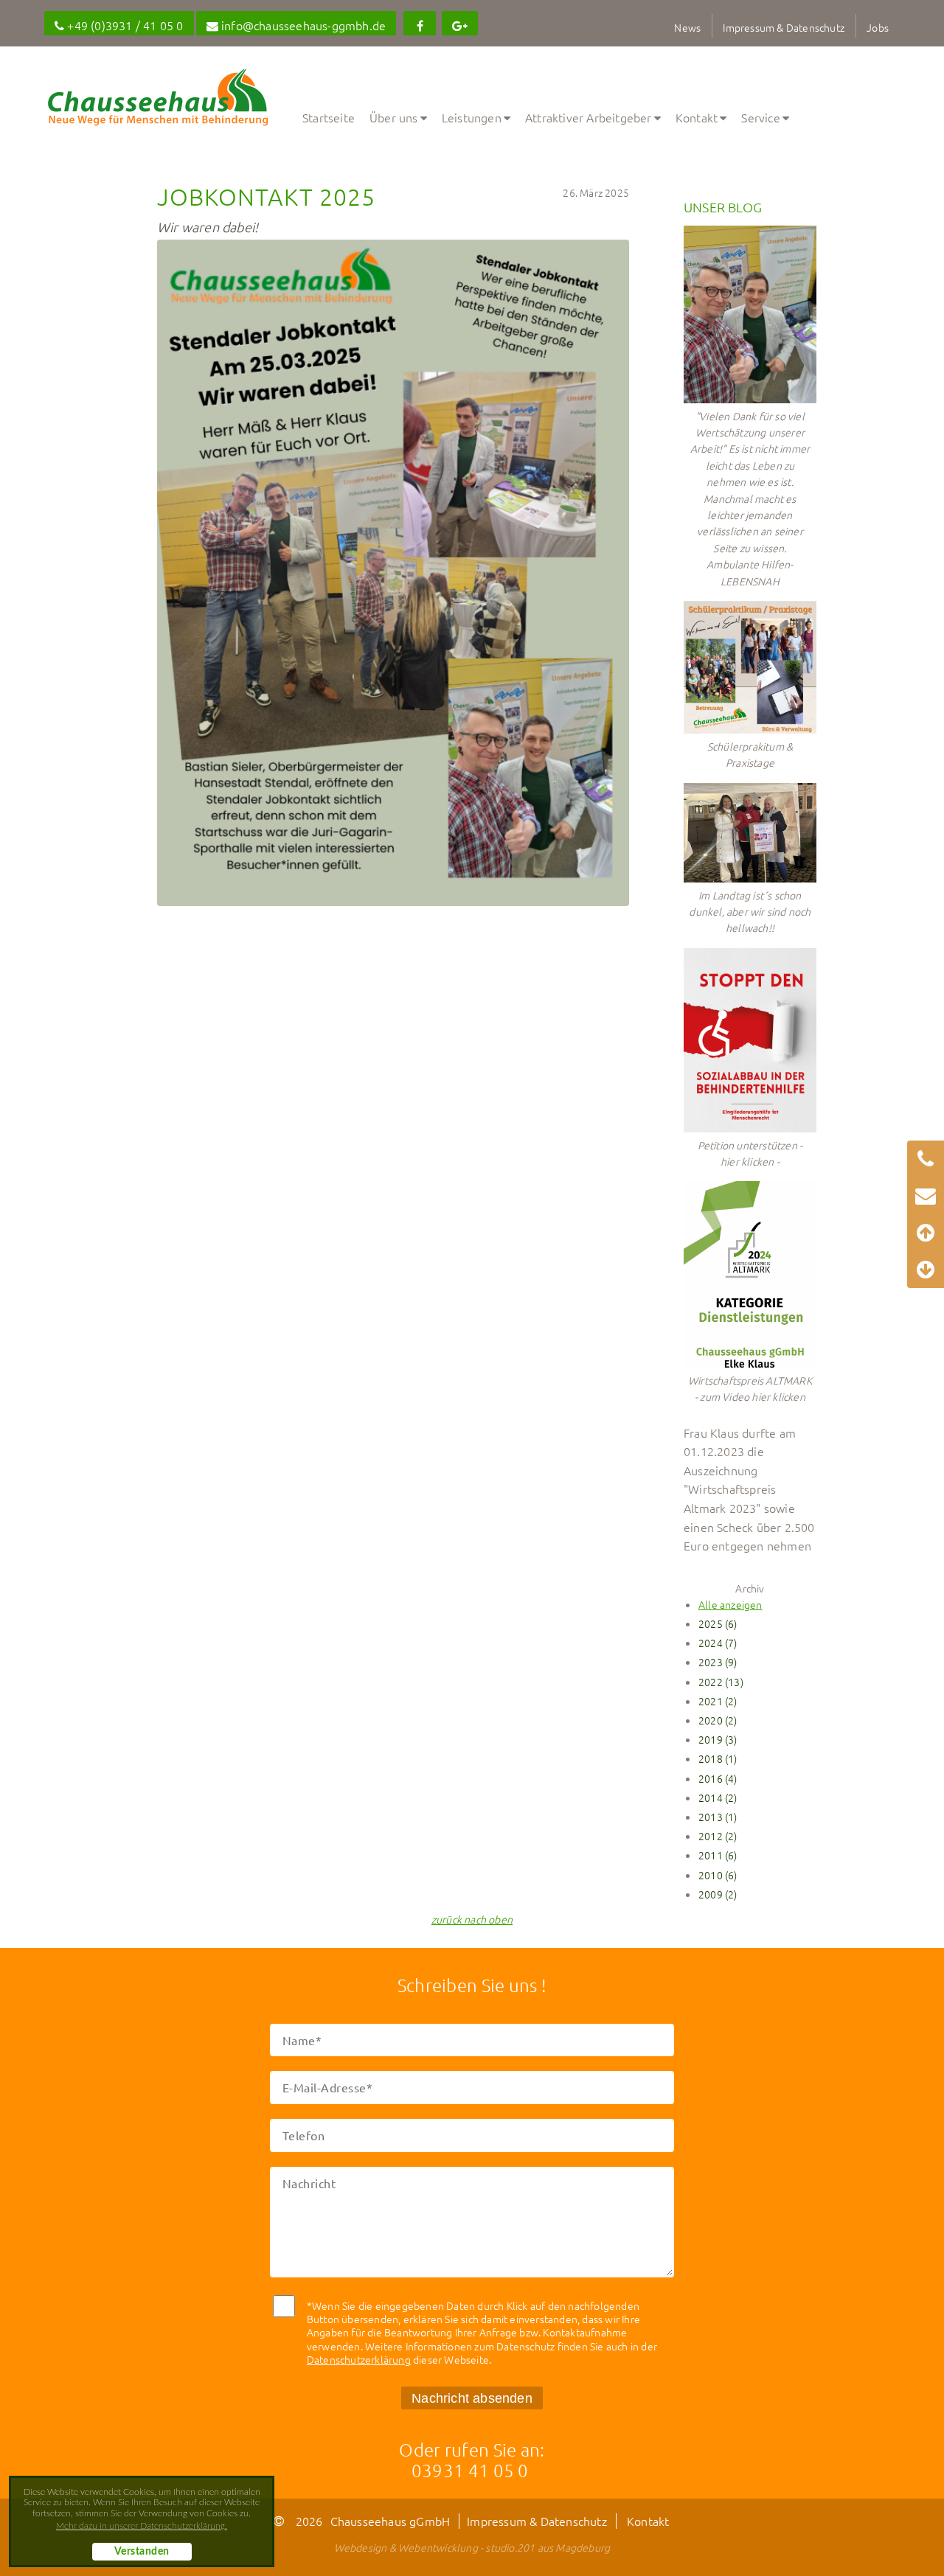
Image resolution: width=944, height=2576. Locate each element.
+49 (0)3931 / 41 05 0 (124, 25)
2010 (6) (718, 1875)
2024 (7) (718, 1643)
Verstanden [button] (142, 2552)
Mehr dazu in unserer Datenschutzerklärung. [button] (142, 2526)
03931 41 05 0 (470, 2470)
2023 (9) (718, 1662)
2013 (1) (718, 1817)
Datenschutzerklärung (359, 2359)
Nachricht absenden (472, 2398)
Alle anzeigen (730, 1604)
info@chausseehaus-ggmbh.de (302, 25)
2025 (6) (718, 1623)
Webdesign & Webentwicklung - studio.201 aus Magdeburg (472, 2547)
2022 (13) (721, 1682)
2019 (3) (718, 1739)
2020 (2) (718, 1720)
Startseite (329, 117)
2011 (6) (718, 1855)
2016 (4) (718, 1778)
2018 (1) (718, 1758)
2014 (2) (718, 1797)
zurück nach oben (472, 1919)
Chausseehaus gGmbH (391, 2521)
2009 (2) (718, 1894)
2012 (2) (718, 1836)
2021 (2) (718, 1701)
